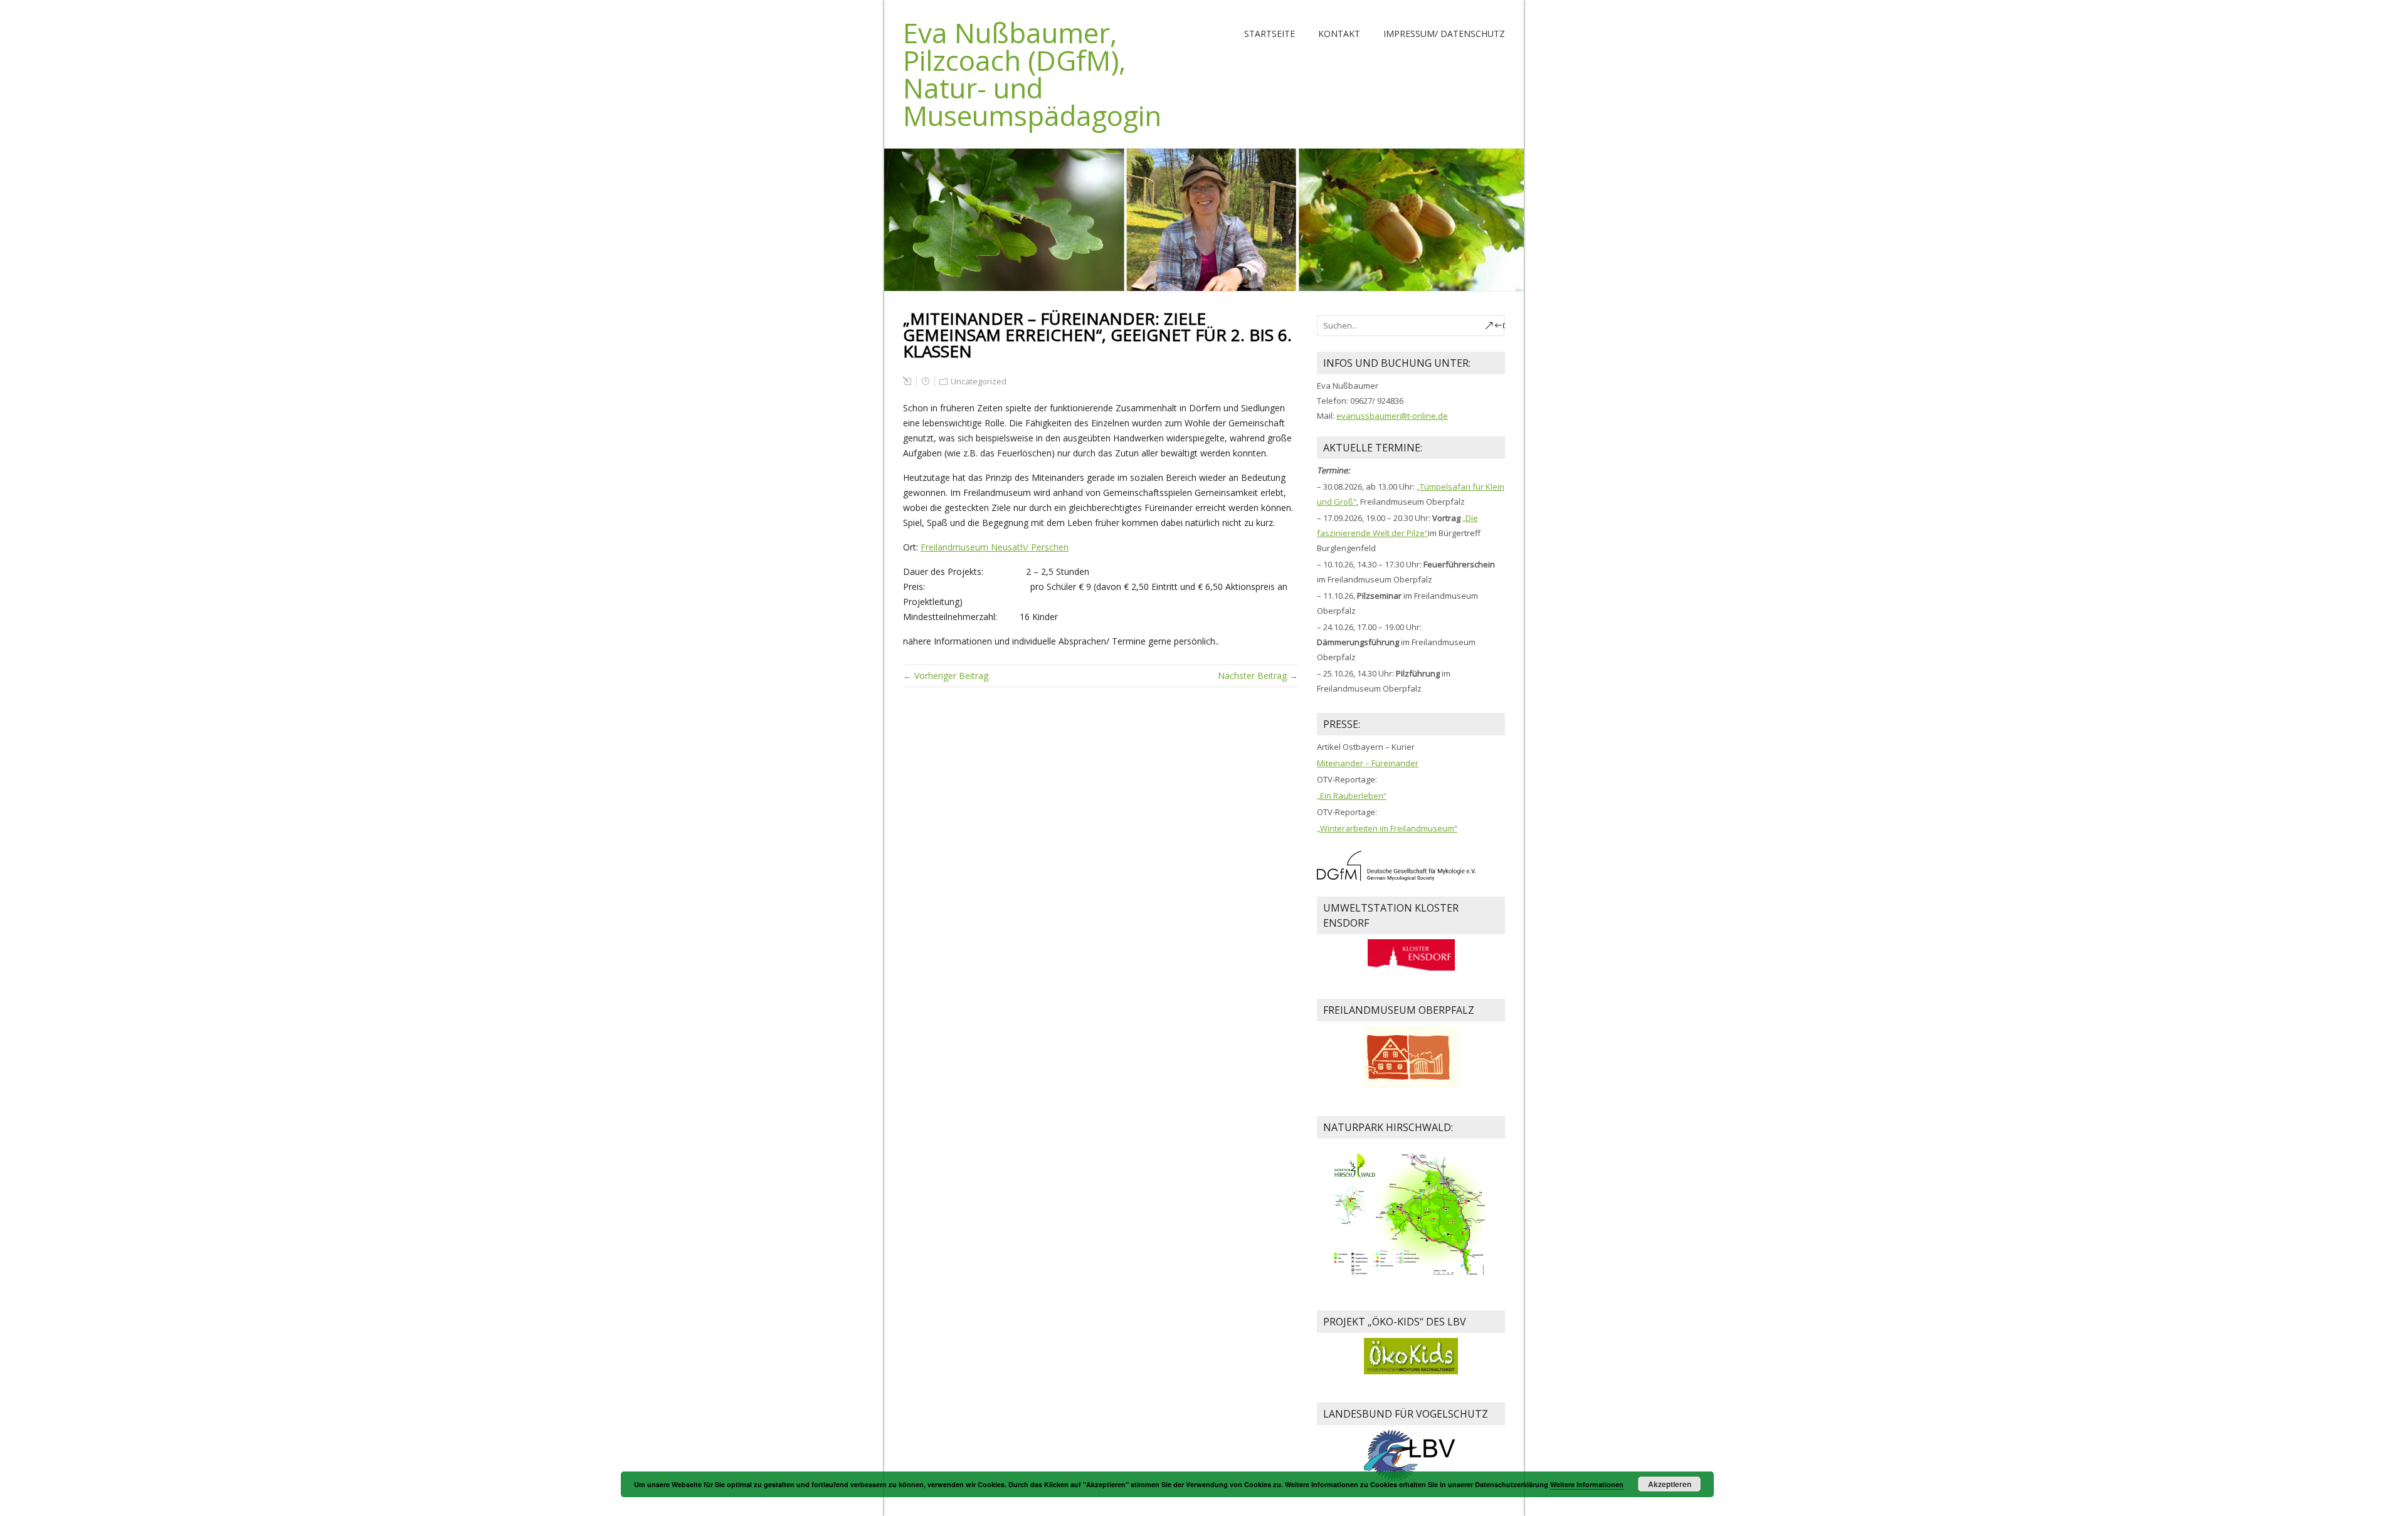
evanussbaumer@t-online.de (1392, 416)
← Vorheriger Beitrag (946, 676)
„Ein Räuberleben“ (1352, 796)
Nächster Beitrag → (1258, 676)
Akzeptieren (1670, 1484)
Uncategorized (979, 381)
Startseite (1270, 34)
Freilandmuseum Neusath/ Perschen (995, 547)
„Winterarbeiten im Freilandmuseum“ (1387, 828)
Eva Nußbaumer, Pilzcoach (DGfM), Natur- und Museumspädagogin (1032, 74)
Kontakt (1339, 34)
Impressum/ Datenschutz (1444, 34)
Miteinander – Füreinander (1368, 763)
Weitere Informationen (1587, 1484)
